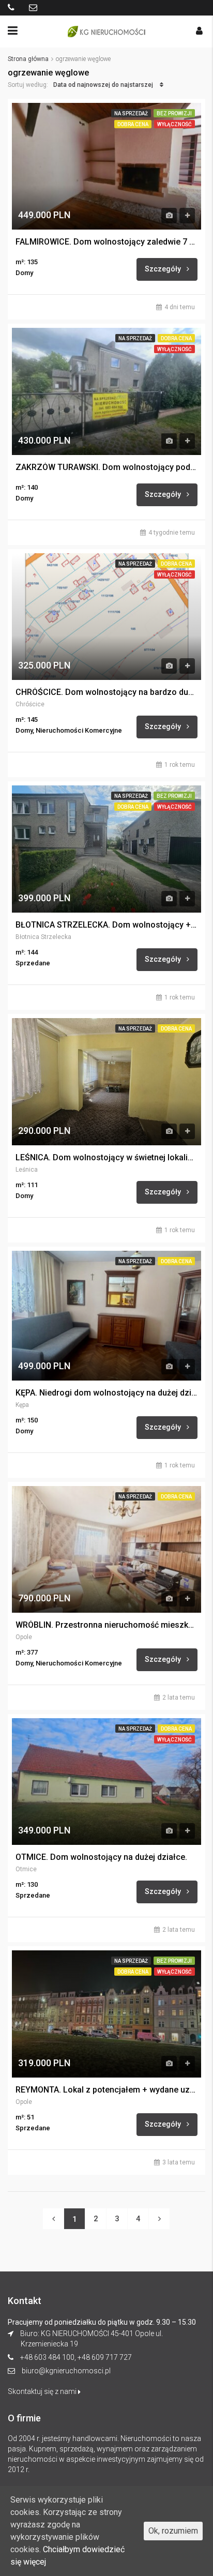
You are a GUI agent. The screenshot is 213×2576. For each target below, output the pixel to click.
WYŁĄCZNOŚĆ (174, 124)
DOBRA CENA (133, 124)
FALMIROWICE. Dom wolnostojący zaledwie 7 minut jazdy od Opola (106, 242)
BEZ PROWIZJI (174, 113)
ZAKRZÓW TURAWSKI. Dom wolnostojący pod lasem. (106, 467)
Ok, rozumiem (173, 2531)
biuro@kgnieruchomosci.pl (66, 2371)
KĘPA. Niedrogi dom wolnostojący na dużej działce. (106, 1393)
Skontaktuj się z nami (43, 2391)
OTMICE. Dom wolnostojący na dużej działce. (101, 1857)
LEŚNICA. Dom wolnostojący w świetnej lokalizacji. (106, 1158)
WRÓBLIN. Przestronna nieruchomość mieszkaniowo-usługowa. (106, 1625)
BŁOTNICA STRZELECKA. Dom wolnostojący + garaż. (106, 925)
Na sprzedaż (131, 113)
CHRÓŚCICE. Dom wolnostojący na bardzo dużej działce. (106, 692)
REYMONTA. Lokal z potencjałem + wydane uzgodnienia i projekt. (106, 2090)
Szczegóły (164, 269)
